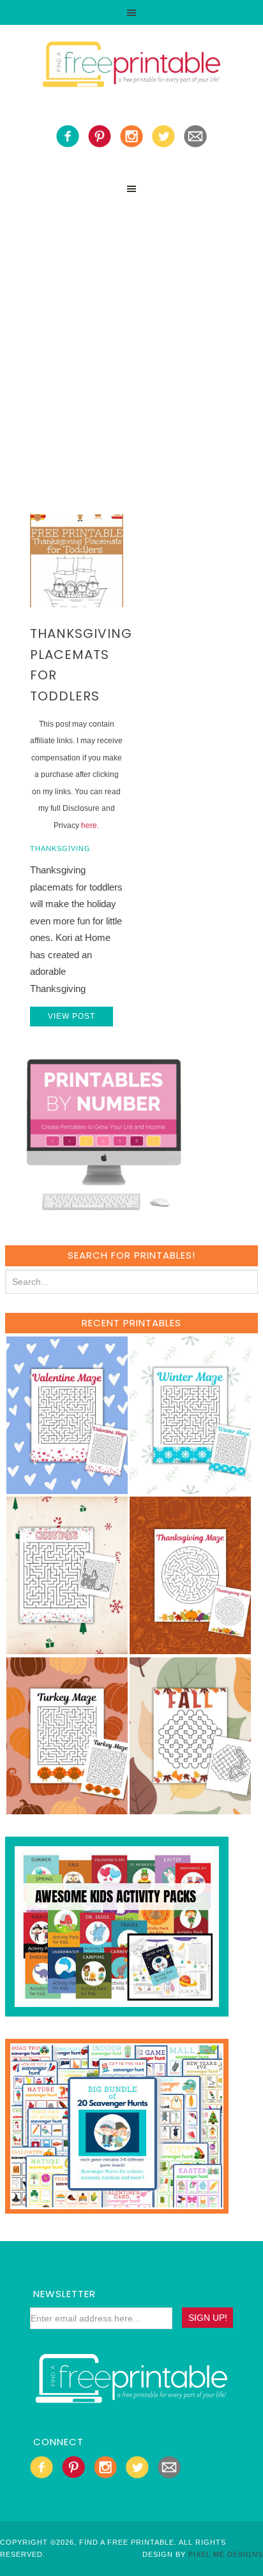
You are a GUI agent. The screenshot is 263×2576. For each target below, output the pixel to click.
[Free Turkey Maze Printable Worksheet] (67, 1808)
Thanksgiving (60, 848)
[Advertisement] (131, 339)
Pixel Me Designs (226, 2554)
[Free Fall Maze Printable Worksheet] (190, 1808)
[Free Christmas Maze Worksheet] (67, 1648)
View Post (71, 1016)
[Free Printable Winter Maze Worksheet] (190, 1488)
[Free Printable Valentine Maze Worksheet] (67, 1488)
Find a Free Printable (131, 66)
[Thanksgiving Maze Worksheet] (190, 1648)
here (89, 825)
